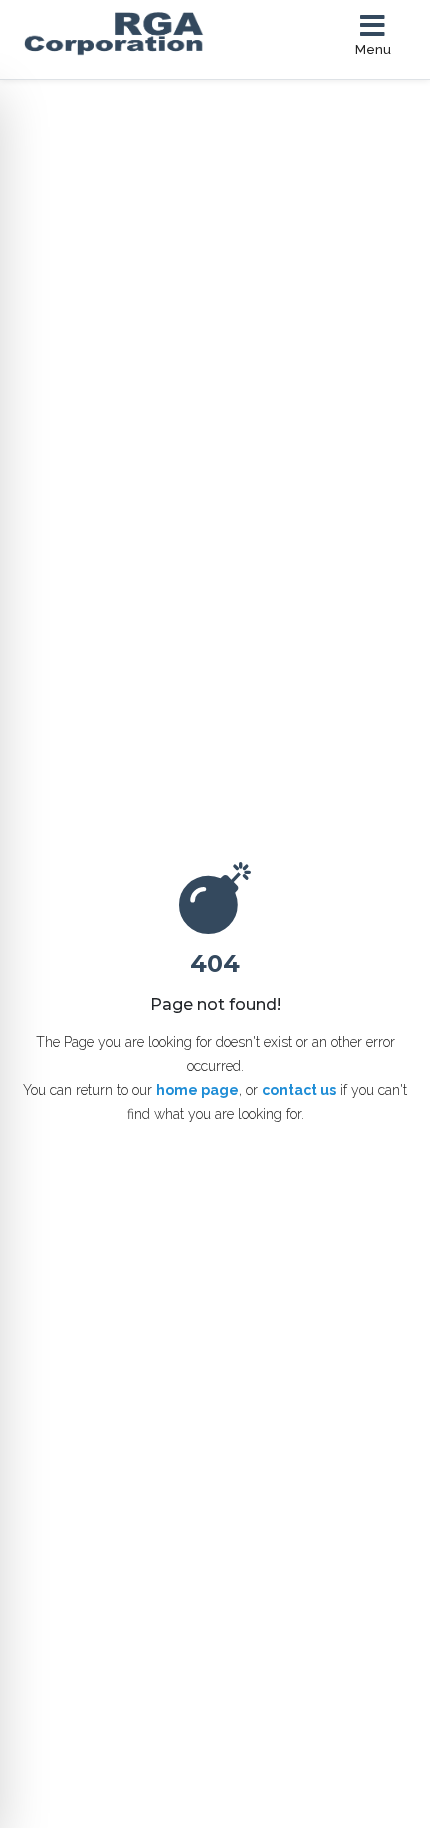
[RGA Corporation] (137, 34)
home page (197, 1090)
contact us (299, 1090)
